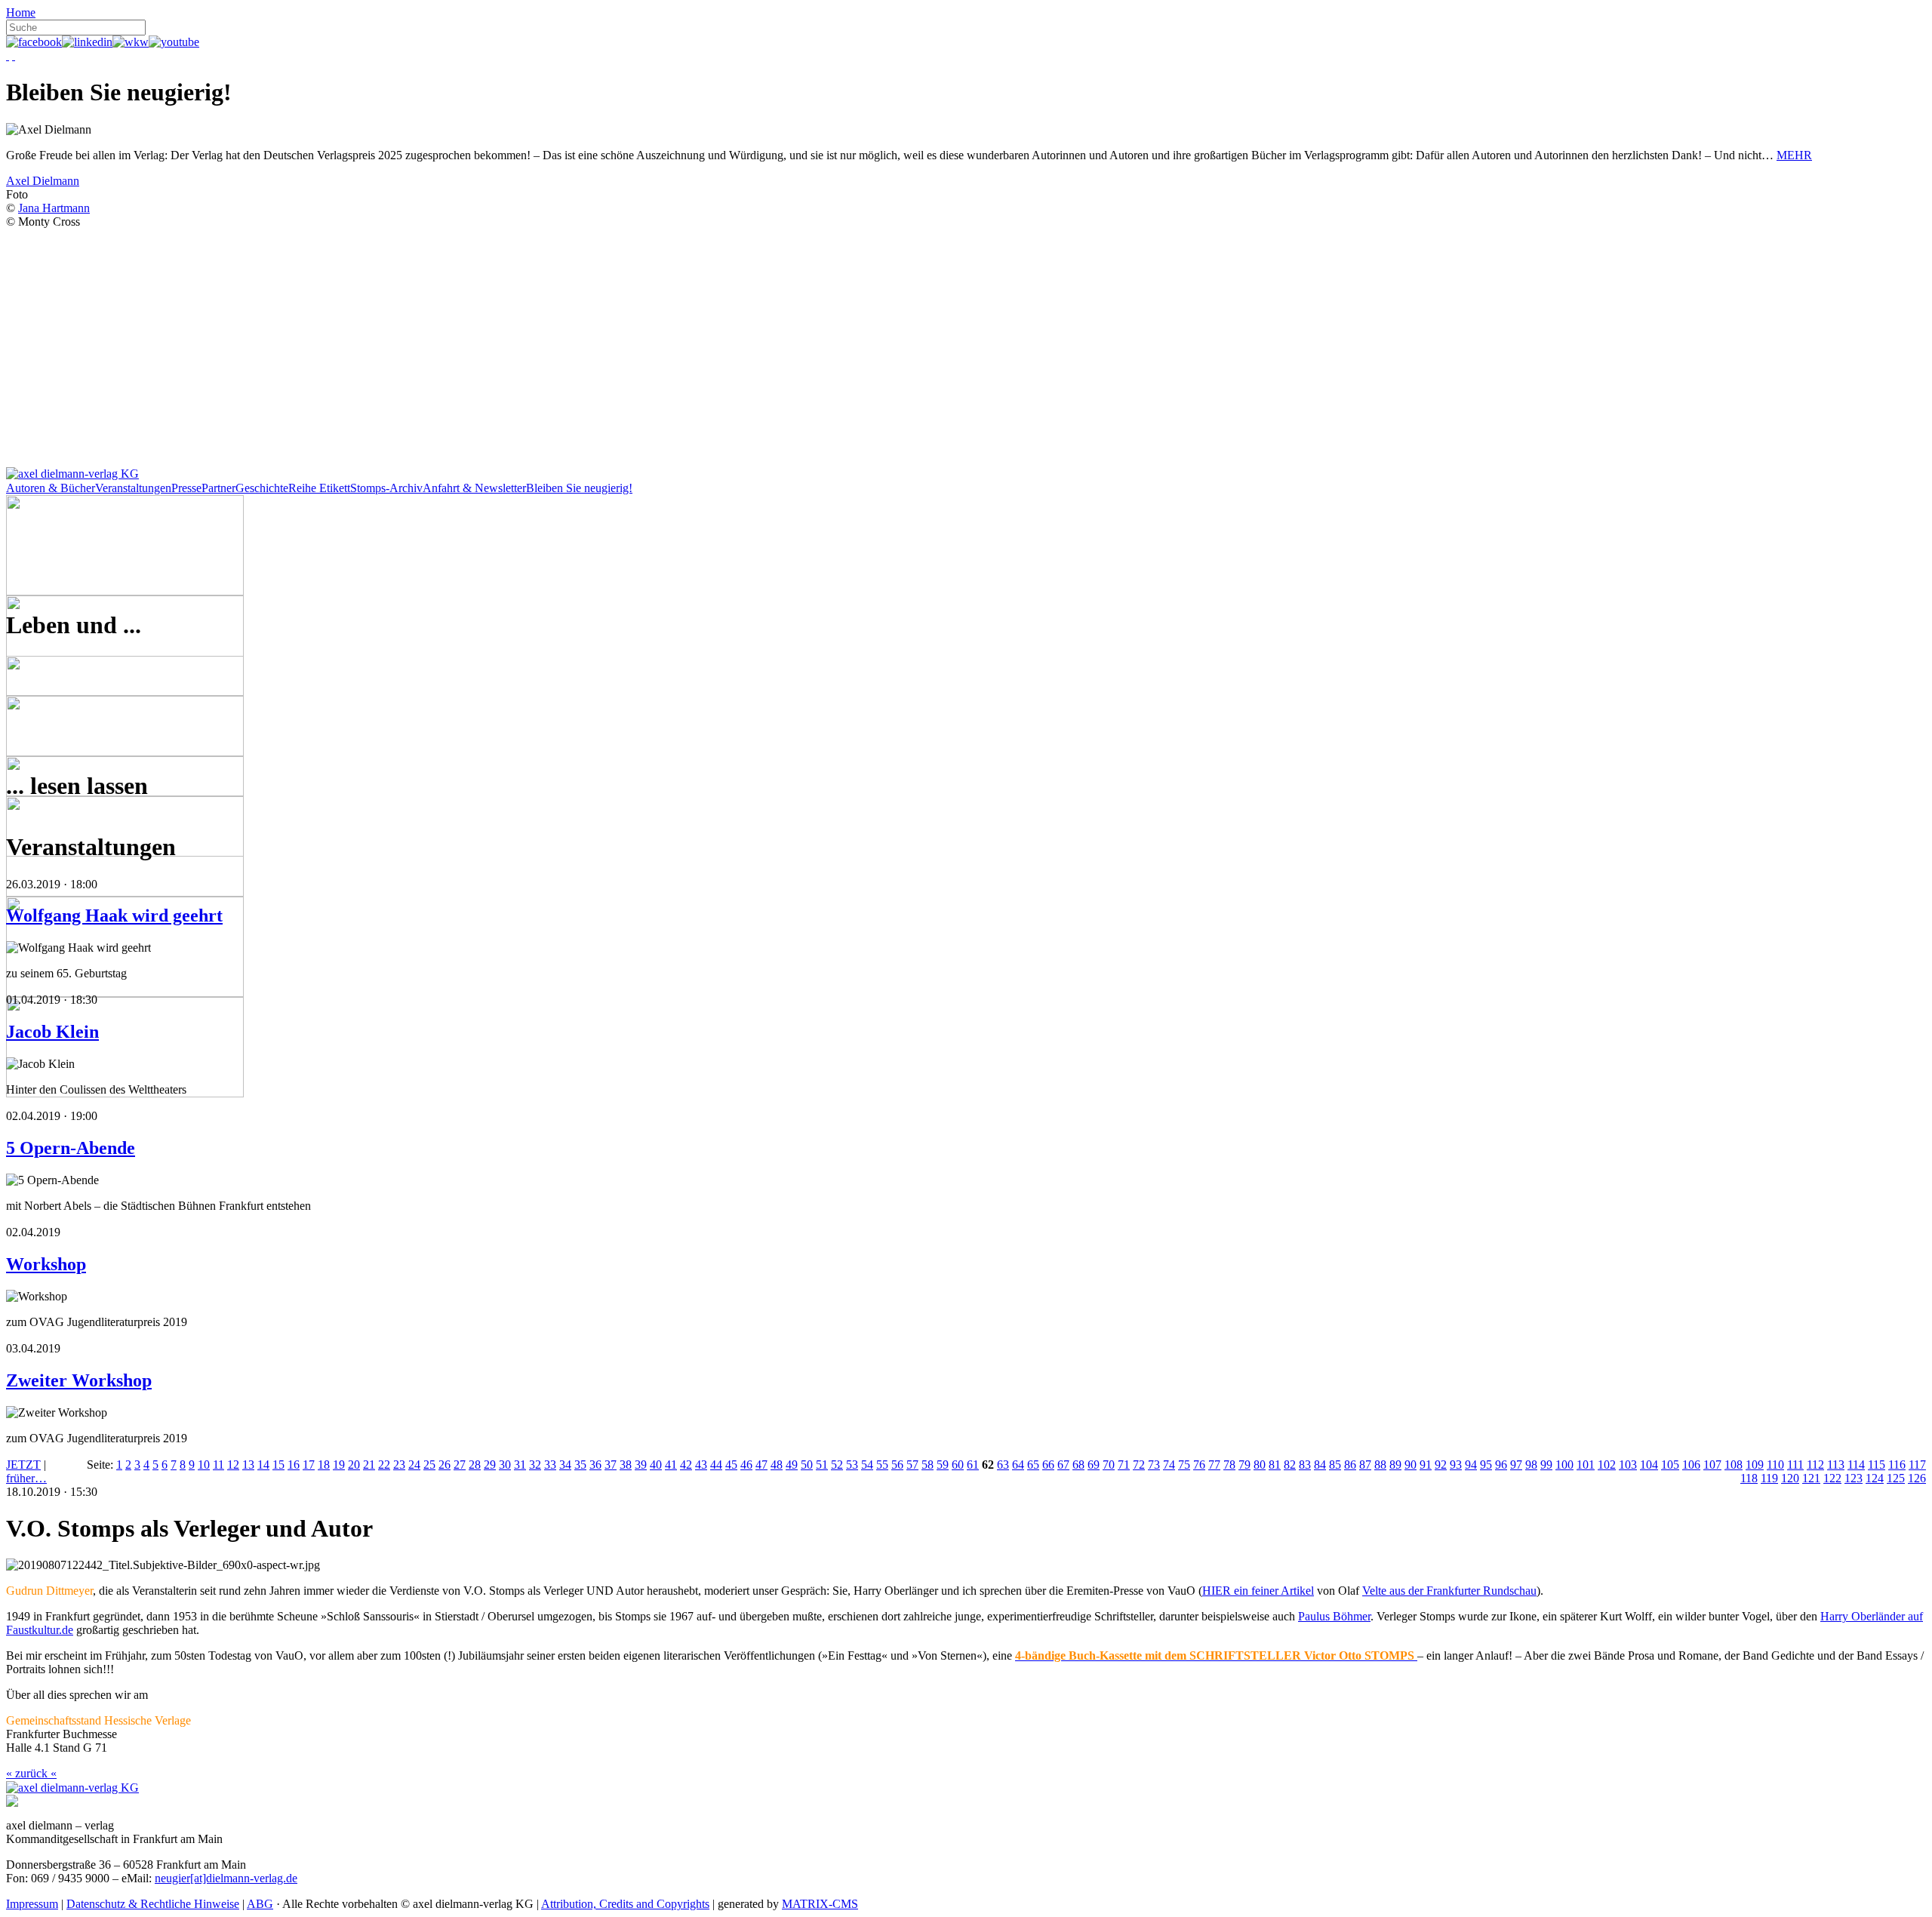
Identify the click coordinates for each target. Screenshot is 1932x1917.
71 (1124, 1465)
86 (1350, 1465)
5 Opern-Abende (71, 1148)
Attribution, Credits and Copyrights (625, 1904)
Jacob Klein (52, 1032)
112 (1815, 1465)
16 (294, 1465)
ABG (260, 1904)
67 (1063, 1465)
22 (384, 1465)
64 (1018, 1465)
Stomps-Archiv (386, 488)
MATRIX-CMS (820, 1904)
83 (1305, 1465)
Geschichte (262, 488)
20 (354, 1465)
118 (1749, 1478)
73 (1154, 1465)
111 (1795, 1465)
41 (671, 1465)
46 (746, 1465)
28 (475, 1465)
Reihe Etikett (319, 488)
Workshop (46, 1264)
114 (1856, 1465)
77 (1214, 1465)
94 (1471, 1465)
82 (1290, 1465)
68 (1078, 1465)
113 (1836, 1465)
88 (1380, 1465)
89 (1395, 1465)
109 (1755, 1465)
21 (369, 1465)
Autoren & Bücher (51, 488)
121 (1811, 1478)
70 (1109, 1465)
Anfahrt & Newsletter (474, 488)
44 (716, 1465)
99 (1546, 1465)
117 (1917, 1465)
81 (1275, 1465)
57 (912, 1465)
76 (1199, 1465)
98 (1531, 1465)
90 (1411, 1465)
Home (21, 12)
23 (399, 1465)
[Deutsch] (8, 55)
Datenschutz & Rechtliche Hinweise (153, 1904)
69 (1094, 1465)
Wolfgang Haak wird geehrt (114, 915)
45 (731, 1465)
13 (248, 1465)
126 (1917, 1478)
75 (1184, 1465)
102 (1607, 1465)
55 (882, 1465)
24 (414, 1465)
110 (1775, 1465)
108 (1734, 1465)
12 (233, 1465)
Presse (186, 488)
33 (550, 1465)
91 (1426, 1465)
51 (822, 1465)
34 (565, 1465)
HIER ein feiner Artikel (1258, 1591)
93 (1456, 1465)
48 (777, 1465)
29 (490, 1465)
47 (761, 1465)
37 (611, 1465)
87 (1365, 1465)
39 (641, 1465)
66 (1048, 1465)
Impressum (32, 1904)
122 (1832, 1478)
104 (1649, 1465)
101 (1586, 1465)
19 (339, 1465)
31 (520, 1465)
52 (837, 1465)
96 (1501, 1465)
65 (1033, 1465)
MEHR (1794, 155)
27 (460, 1465)
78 (1229, 1465)
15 (278, 1465)
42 (686, 1465)
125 (1896, 1478)
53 (852, 1465)
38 (626, 1465)
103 (1628, 1465)
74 (1169, 1465)
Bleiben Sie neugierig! (579, 488)
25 (429, 1465)
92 (1441, 1465)
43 (701, 1465)
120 (1790, 1478)
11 (218, 1465)
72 (1139, 1465)
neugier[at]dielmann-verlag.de (226, 1878)
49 (792, 1465)
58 (928, 1465)
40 (656, 1465)
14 (263, 1465)
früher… (26, 1478)
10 (204, 1465)
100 (1564, 1465)
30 (505, 1465)
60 (958, 1465)
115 (1877, 1465)
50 (807, 1465)
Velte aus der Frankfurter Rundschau (1449, 1591)
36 (595, 1465)
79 (1244, 1465)
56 (897, 1465)
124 (1875, 1478)
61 (973, 1465)
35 (580, 1465)
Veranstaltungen (133, 488)
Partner (218, 488)
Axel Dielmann (43, 181)
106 (1691, 1465)
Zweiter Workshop (79, 1380)
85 (1335, 1465)
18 (324, 1465)
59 (943, 1465)
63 (1003, 1465)
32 (535, 1465)
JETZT (23, 1465)
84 (1320, 1465)
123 (1854, 1478)
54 (867, 1465)
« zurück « (31, 1773)
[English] (14, 55)
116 (1897, 1465)
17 (309, 1465)
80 (1260, 1465)
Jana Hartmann (54, 208)
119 (1769, 1478)
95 (1486, 1465)
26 (445, 1465)
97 (1516, 1465)
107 (1712, 1465)
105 (1670, 1465)
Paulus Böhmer (1334, 1616)
